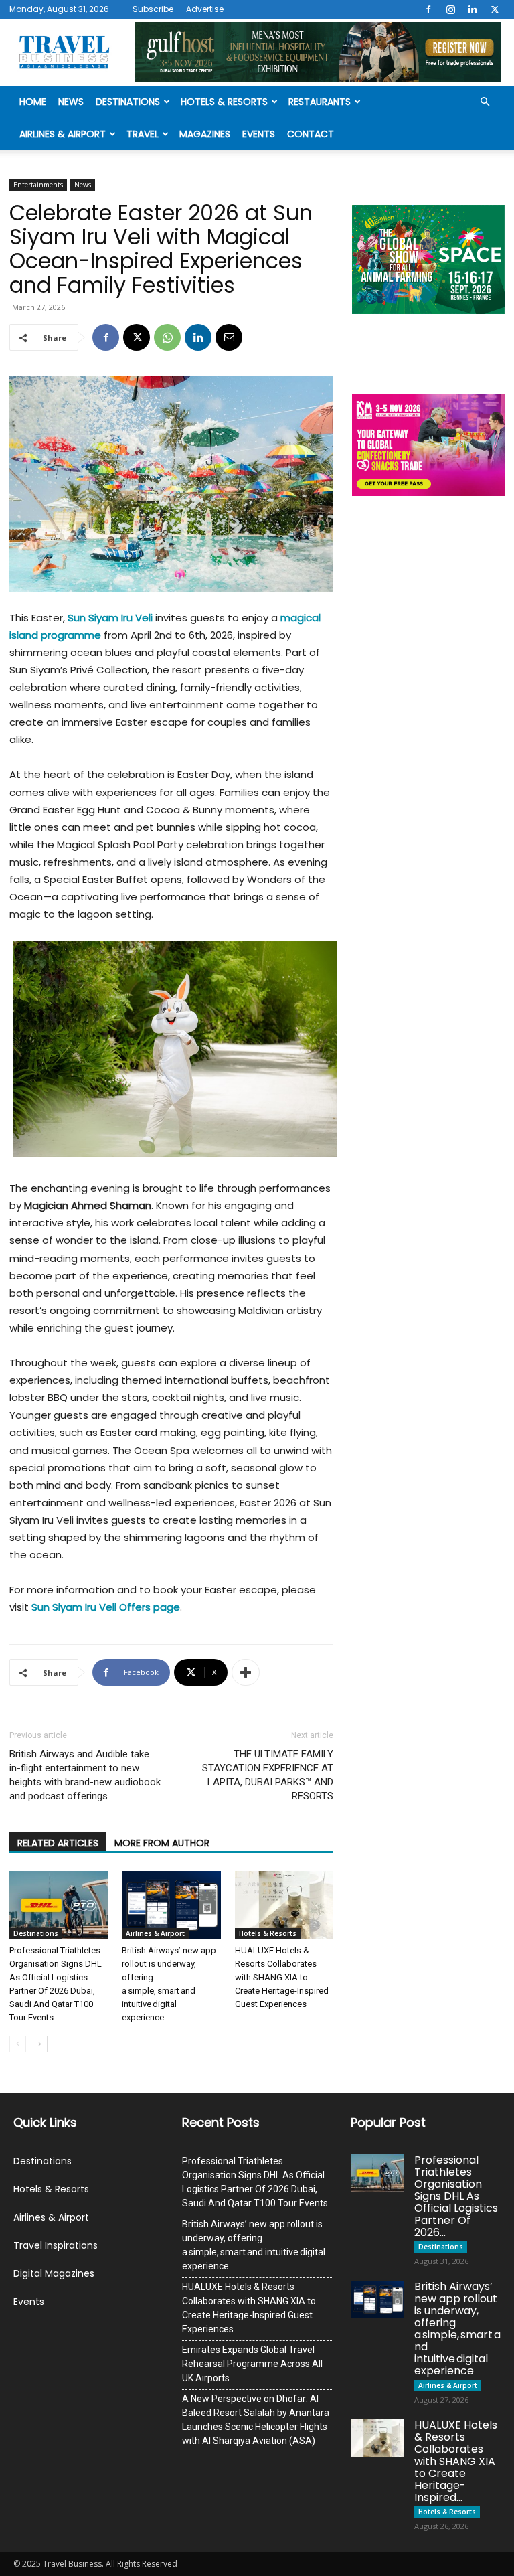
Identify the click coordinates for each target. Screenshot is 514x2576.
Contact (311, 134)
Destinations (128, 102)
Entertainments (38, 185)
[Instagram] (450, 9)
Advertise (205, 9)
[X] (495, 9)
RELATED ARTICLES (58, 1843)
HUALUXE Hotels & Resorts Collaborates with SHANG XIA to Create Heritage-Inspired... (456, 2461)
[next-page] (39, 2044)
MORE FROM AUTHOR (162, 1843)
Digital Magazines (54, 2273)
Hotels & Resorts (224, 102)
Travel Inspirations (56, 2245)
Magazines (205, 134)
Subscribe (153, 9)
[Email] (229, 337)
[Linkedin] (473, 9)
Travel (143, 134)
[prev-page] (18, 2044)
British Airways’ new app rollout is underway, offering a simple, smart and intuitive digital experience (254, 2245)
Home (33, 102)
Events (259, 134)
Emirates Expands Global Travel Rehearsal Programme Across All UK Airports (252, 2364)
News (71, 102)
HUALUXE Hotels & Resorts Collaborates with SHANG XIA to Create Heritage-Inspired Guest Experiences (282, 1977)
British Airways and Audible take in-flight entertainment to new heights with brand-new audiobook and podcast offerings (85, 1775)
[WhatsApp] (167, 337)
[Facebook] (428, 9)
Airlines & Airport (63, 134)
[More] (246, 1672)
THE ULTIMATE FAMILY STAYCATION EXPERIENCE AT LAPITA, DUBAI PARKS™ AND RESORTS (268, 1775)
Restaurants (320, 102)
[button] (485, 102)
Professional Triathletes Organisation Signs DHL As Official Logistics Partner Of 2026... (456, 2196)
